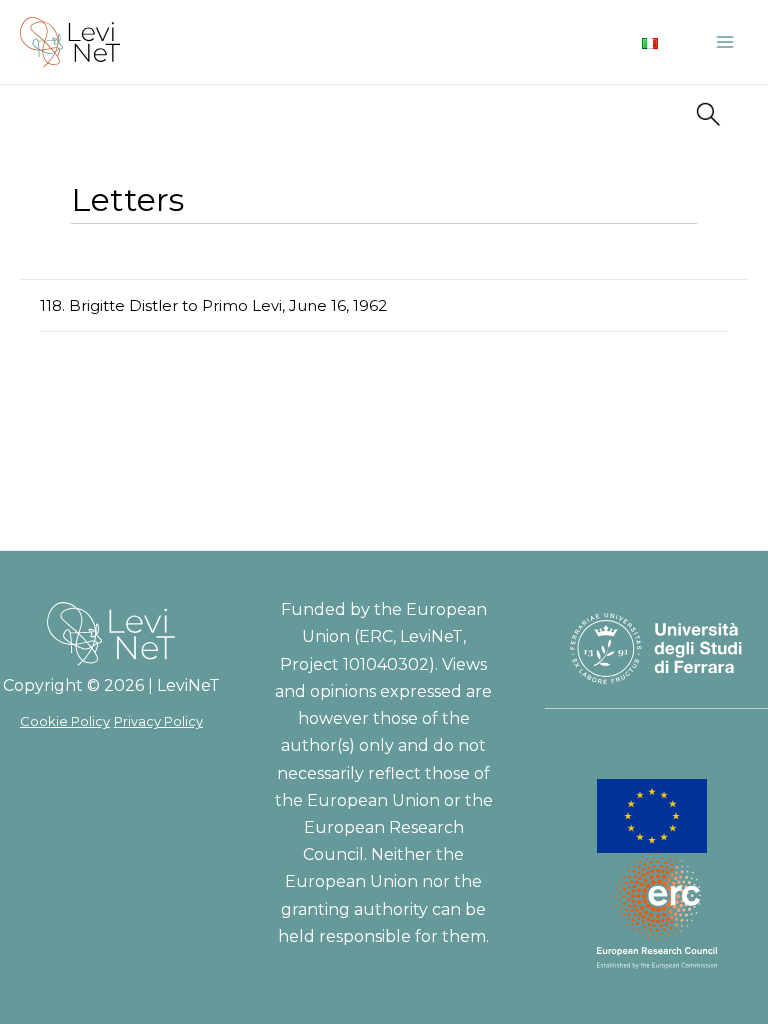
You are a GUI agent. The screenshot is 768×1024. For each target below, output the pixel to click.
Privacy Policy (158, 721)
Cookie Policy (65, 721)
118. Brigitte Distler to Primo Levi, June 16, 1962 (213, 305)
